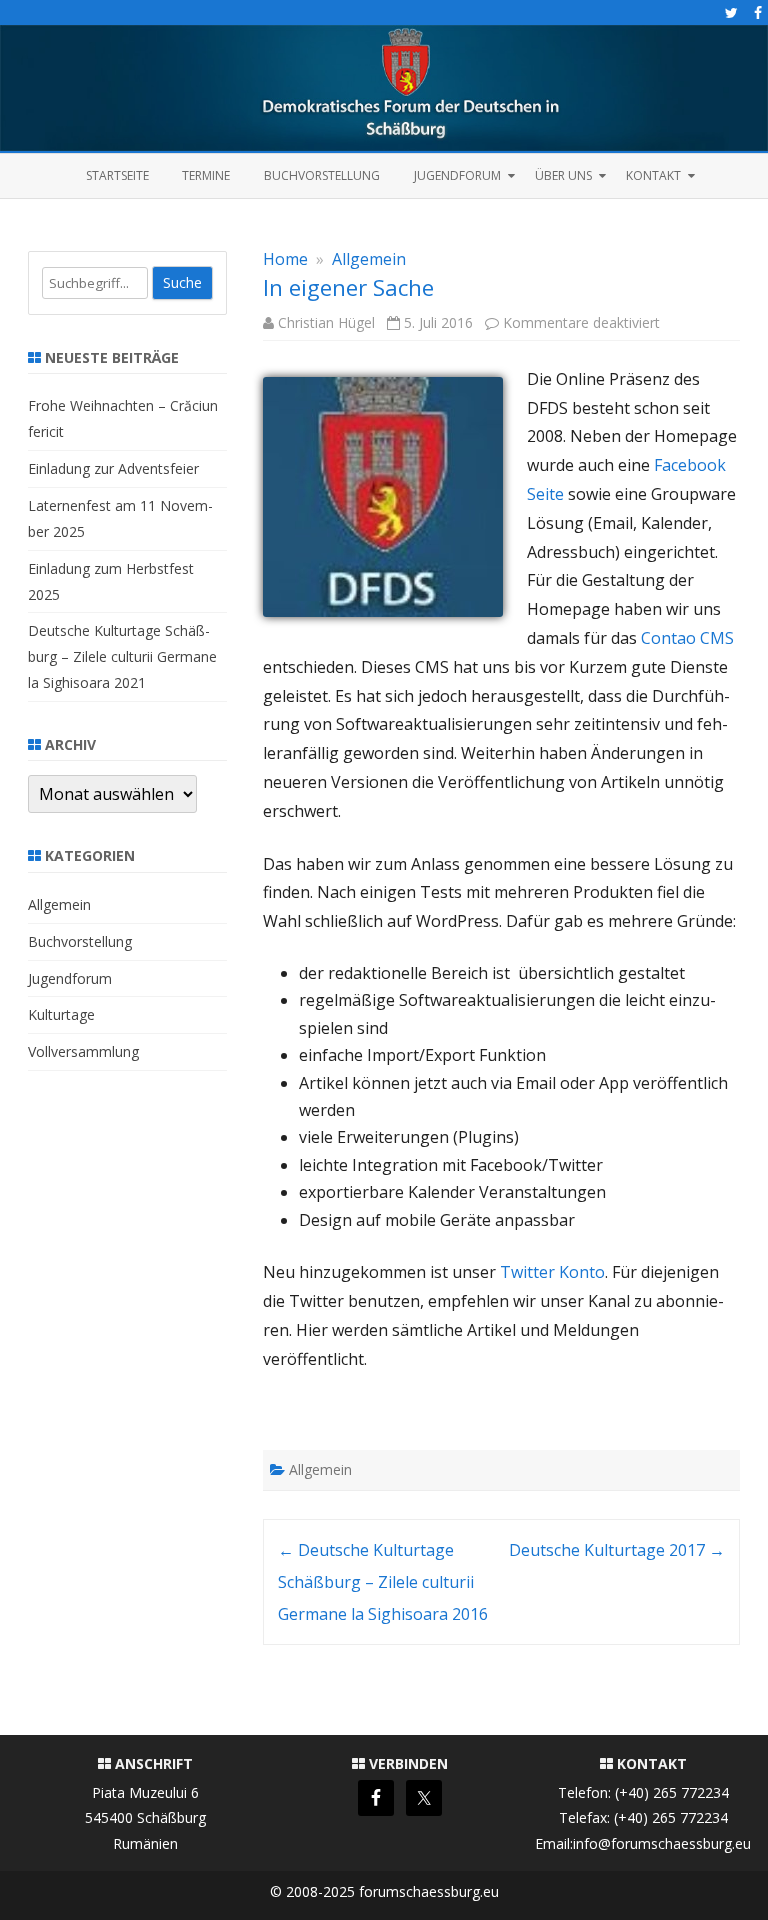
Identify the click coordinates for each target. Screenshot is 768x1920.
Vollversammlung (83, 1051)
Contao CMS (687, 638)
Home (285, 259)
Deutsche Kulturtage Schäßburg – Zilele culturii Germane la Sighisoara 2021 (122, 656)
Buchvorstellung (322, 175)
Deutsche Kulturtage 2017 (617, 1550)
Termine (206, 175)
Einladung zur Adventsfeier (113, 468)
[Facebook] (758, 12)
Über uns (563, 175)
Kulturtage (61, 1014)
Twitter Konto (552, 1272)
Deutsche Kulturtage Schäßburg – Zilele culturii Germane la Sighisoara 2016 (383, 1582)
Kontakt (653, 175)
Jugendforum (457, 175)
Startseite (117, 175)
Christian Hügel (326, 322)
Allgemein (369, 259)
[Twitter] (731, 12)
